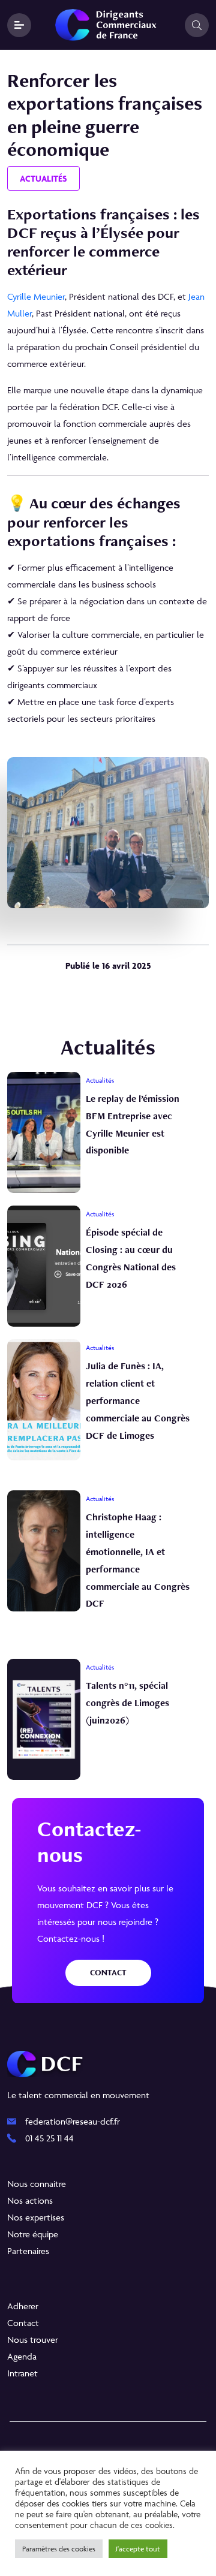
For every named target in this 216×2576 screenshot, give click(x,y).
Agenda (22, 2356)
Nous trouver (33, 2340)
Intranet (22, 2373)
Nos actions (30, 2200)
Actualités (43, 178)
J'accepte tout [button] (138, 2549)
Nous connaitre (37, 2184)
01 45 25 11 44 (49, 2138)
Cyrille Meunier (36, 296)
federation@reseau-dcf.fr (73, 2121)
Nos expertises (36, 2217)
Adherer (23, 2306)
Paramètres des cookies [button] (59, 2549)
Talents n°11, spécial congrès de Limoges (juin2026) (127, 1703)
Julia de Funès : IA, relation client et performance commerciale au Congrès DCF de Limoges (138, 1400)
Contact (108, 1973)
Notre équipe (33, 2234)
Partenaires (28, 2251)
